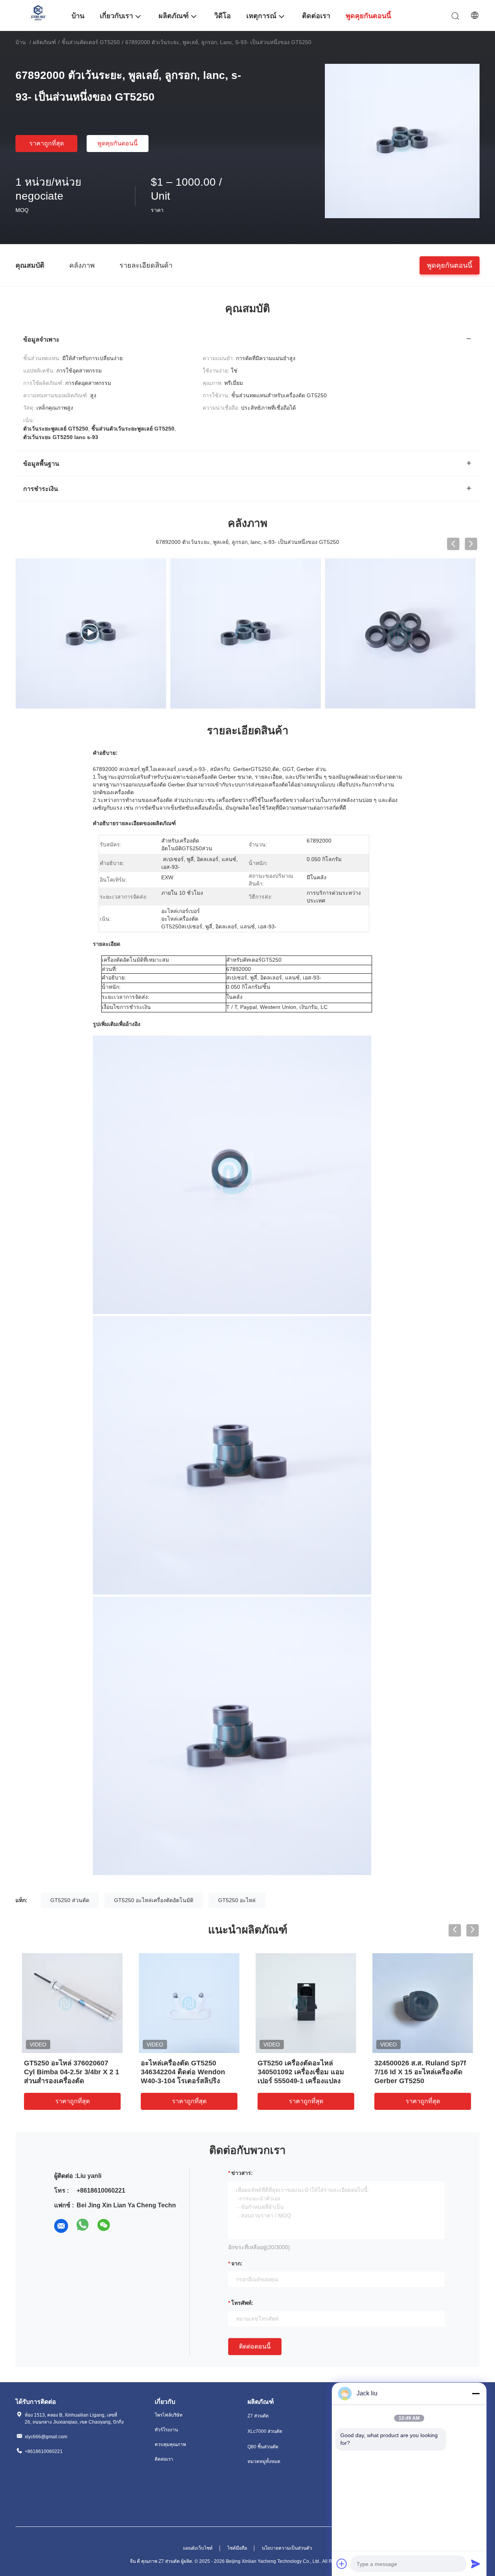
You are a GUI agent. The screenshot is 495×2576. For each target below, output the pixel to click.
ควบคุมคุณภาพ (170, 2444)
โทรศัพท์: (242, 2303)
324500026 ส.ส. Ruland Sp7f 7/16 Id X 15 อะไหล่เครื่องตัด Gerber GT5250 (420, 2072)
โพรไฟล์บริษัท (169, 2415)
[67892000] (91, 634)
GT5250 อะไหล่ (237, 1900)
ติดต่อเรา (164, 2459)
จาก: (237, 2263)
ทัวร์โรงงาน (166, 2430)
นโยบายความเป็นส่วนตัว (287, 2548)
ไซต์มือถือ (237, 2548)
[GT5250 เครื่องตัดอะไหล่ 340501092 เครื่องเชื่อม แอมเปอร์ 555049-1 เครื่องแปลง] (306, 2003)
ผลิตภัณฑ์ (44, 42)
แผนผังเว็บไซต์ (198, 2548)
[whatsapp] (83, 2226)
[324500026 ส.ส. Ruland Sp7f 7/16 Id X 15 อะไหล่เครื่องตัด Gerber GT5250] (423, 2003)
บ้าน (21, 42)
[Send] (476, 2564)
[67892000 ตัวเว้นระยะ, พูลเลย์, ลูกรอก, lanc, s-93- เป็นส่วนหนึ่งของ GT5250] (402, 141)
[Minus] (476, 2393)
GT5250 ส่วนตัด (70, 1900)
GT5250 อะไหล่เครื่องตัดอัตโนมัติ (154, 1900)
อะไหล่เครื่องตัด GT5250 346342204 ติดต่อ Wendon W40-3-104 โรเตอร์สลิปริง (183, 2072)
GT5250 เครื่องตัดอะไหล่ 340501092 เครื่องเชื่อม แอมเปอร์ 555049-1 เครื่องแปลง (301, 2072)
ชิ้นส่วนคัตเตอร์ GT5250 (91, 42)
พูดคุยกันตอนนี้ (118, 143)
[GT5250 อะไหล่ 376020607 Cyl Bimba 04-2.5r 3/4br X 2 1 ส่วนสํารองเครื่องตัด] (72, 2003)
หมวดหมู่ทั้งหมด (264, 2461)
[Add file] (342, 2564)
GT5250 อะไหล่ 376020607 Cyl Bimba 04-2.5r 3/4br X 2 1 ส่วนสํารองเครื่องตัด (72, 2072)
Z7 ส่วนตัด (258, 2416)
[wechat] (104, 2226)
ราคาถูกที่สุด (47, 143)
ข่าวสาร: (242, 2173)
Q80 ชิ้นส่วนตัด (263, 2447)
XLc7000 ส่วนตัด (265, 2431)
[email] (61, 2226)
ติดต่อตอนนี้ (255, 2346)
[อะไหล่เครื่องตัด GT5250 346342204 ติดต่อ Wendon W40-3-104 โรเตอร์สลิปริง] (189, 2003)
